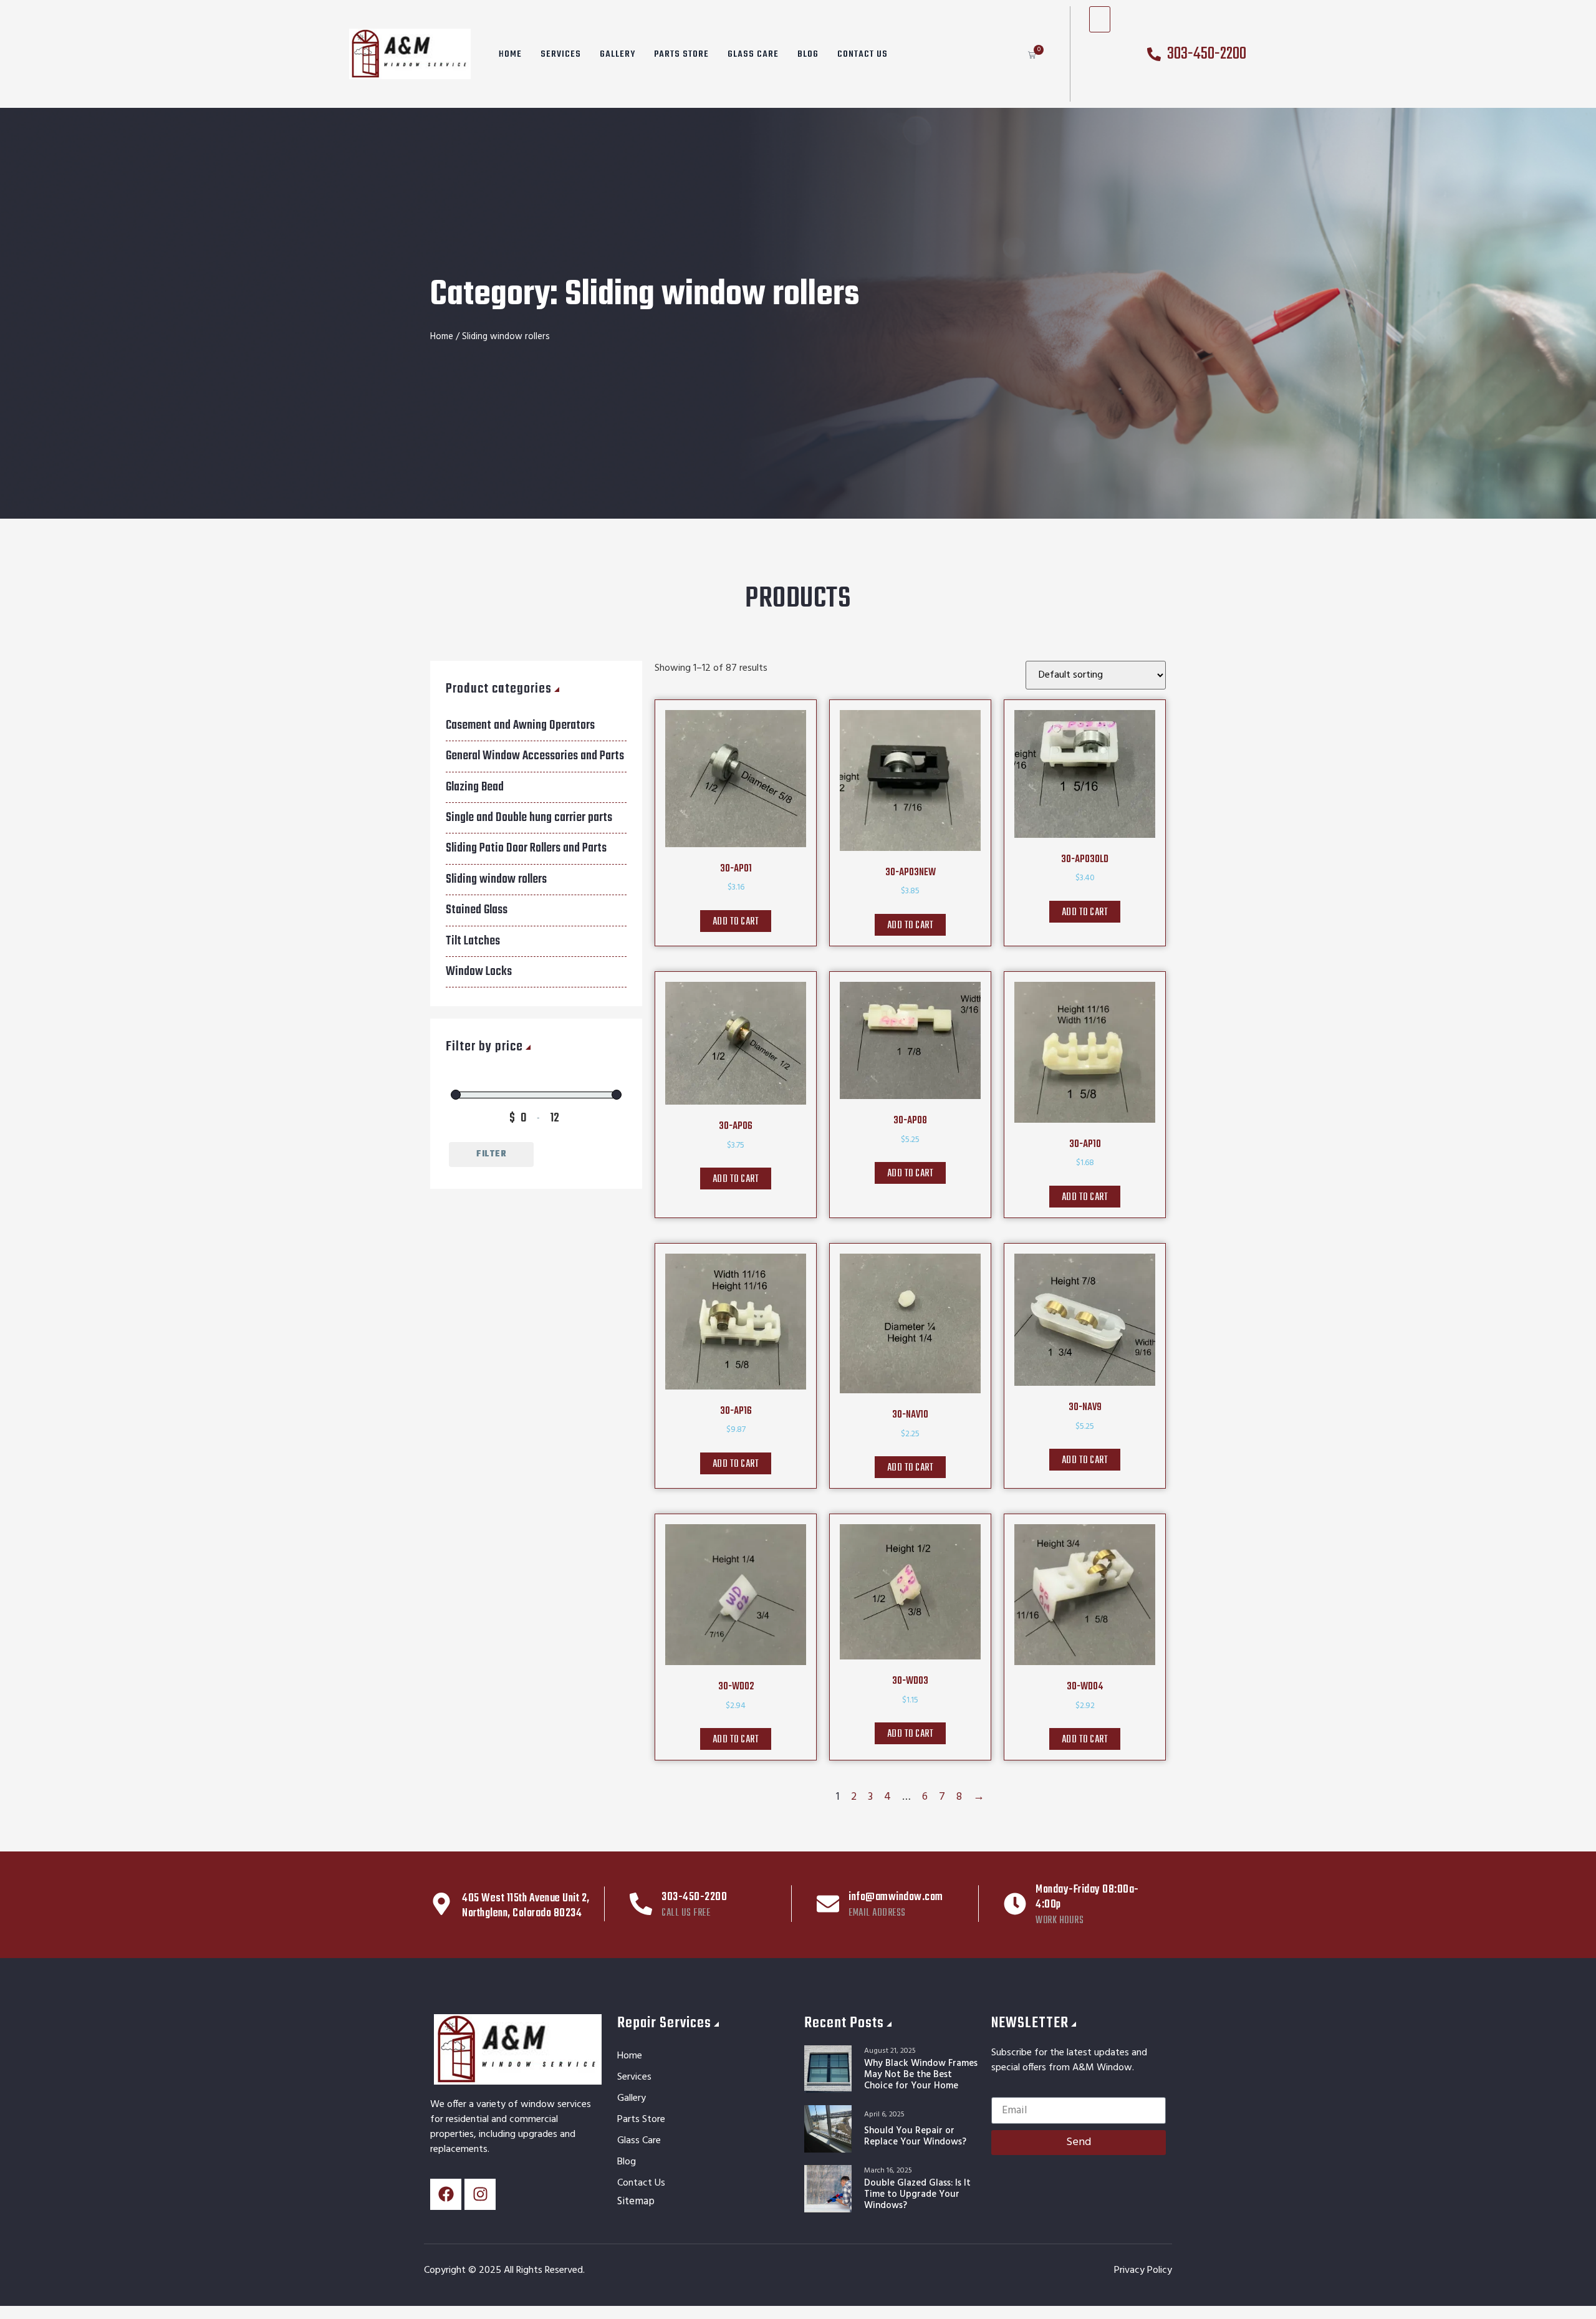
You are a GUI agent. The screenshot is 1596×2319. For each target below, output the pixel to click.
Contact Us (863, 54)
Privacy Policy (1143, 2270)
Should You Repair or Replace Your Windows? (915, 2136)
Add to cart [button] (736, 922)
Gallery (618, 54)
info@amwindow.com (896, 1897)
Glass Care (753, 54)
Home (510, 54)
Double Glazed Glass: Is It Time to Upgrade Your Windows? (917, 2194)
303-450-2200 (694, 1897)
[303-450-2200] (641, 1904)
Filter (491, 1154)
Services (561, 54)
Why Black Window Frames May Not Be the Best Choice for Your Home (921, 2075)
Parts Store (681, 54)
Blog (808, 54)
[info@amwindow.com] (828, 1904)
